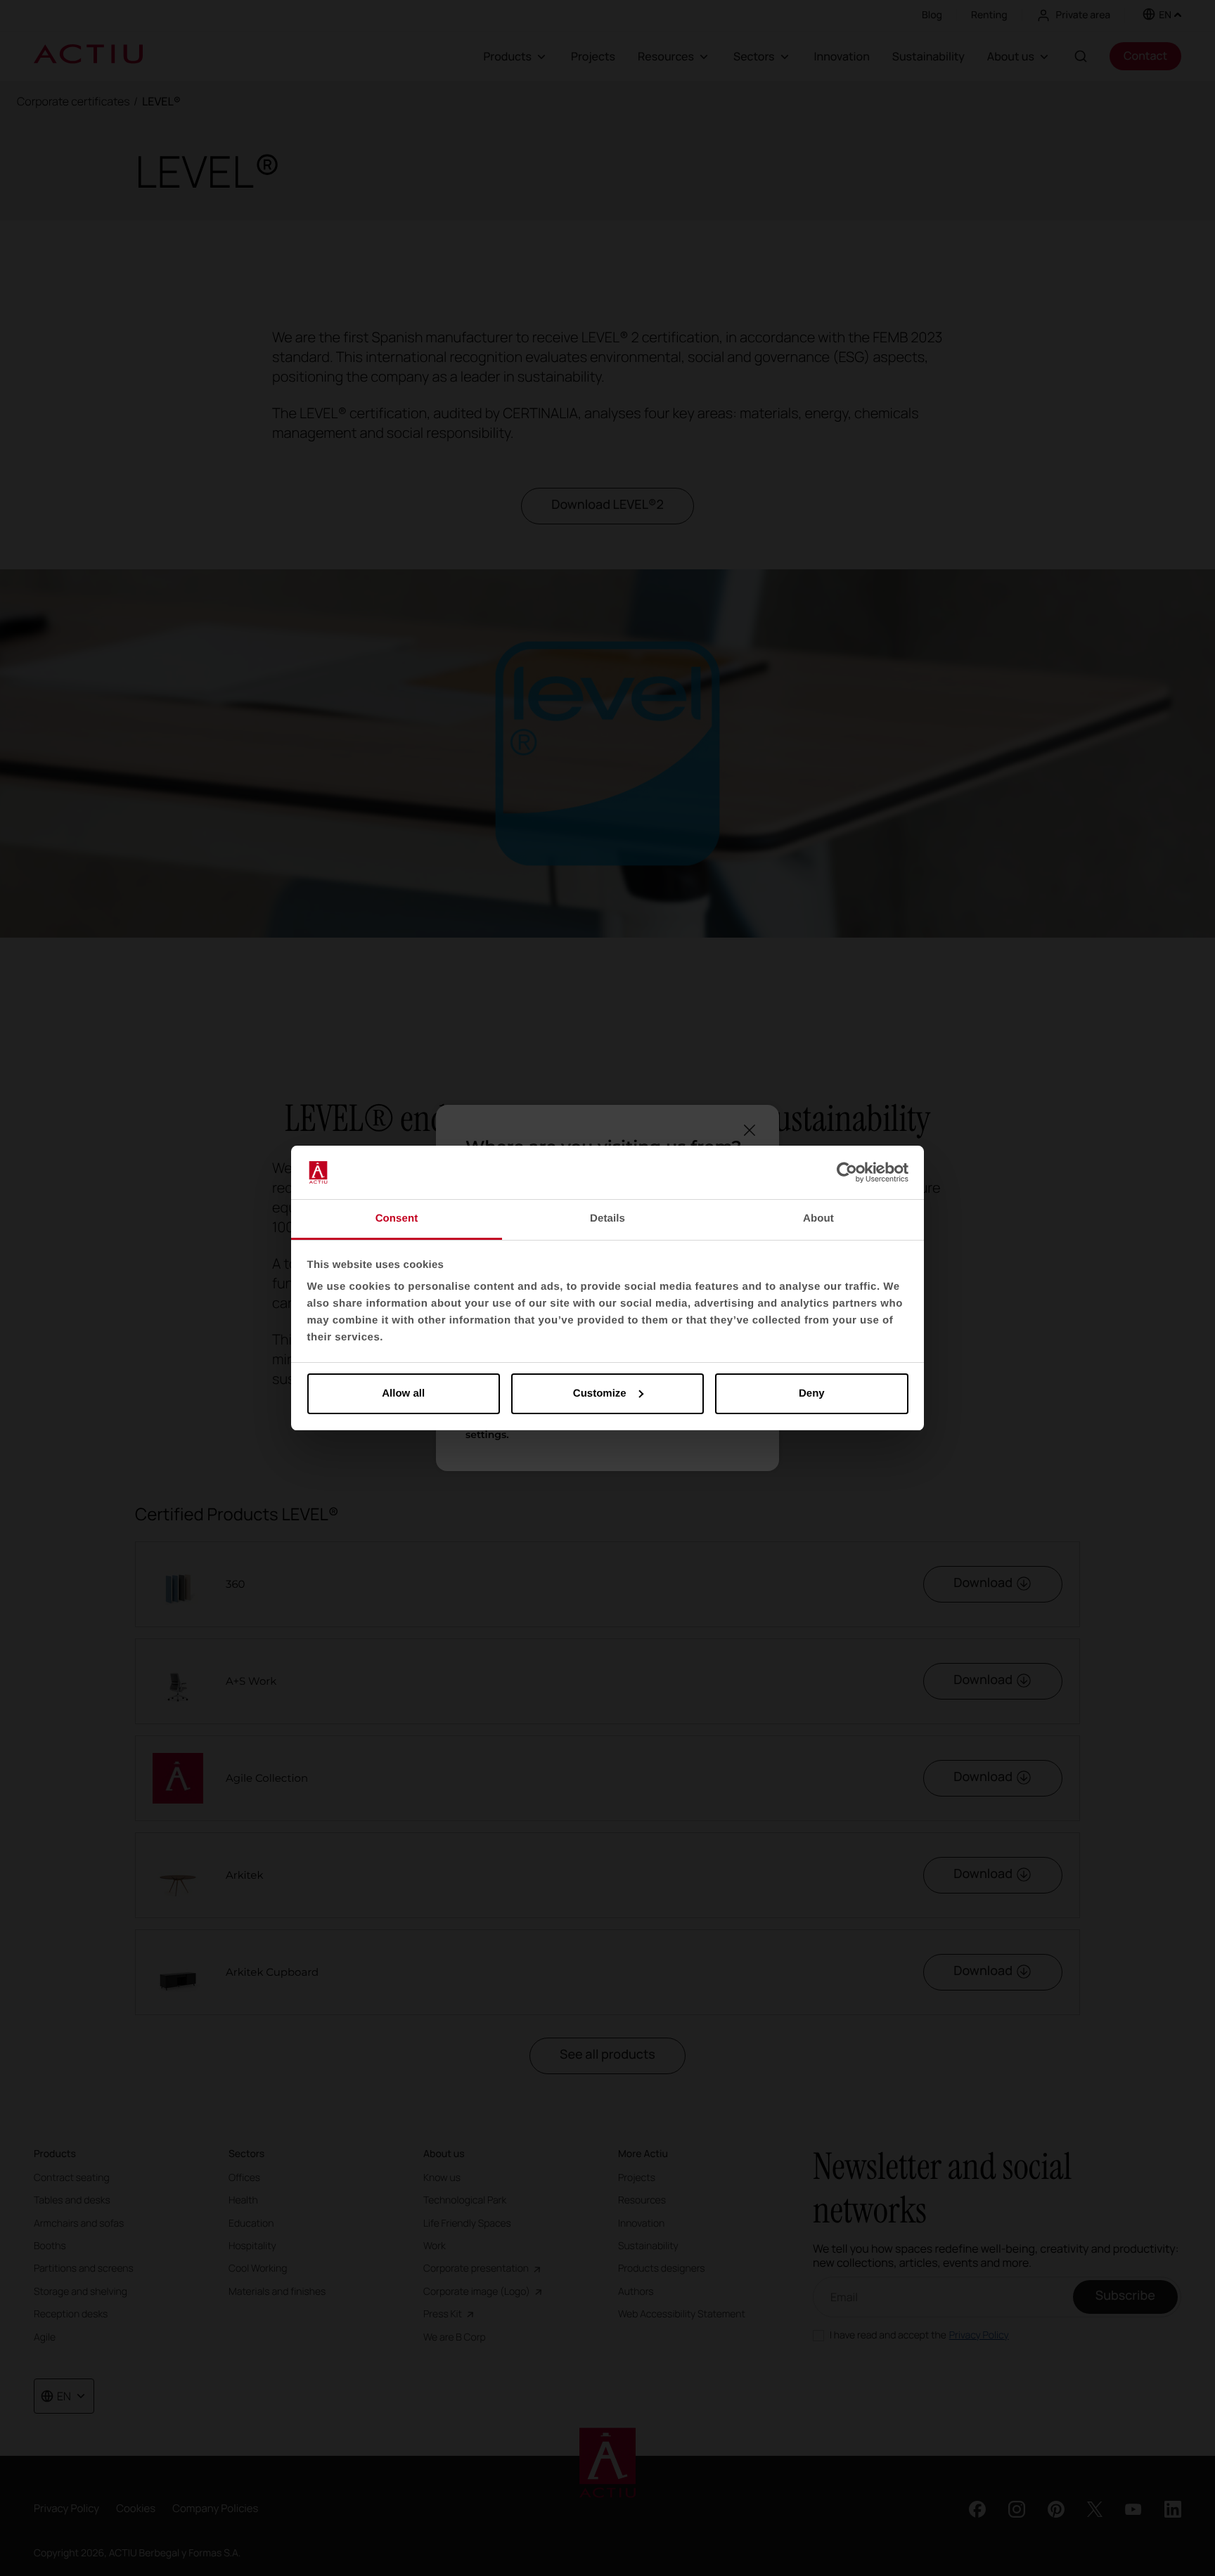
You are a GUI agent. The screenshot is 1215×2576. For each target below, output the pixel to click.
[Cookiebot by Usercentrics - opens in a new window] (847, 1172)
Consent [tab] (397, 1218)
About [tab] (818, 1218)
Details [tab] (607, 1218)
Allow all (403, 1393)
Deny (812, 1393)
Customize (600, 1393)
